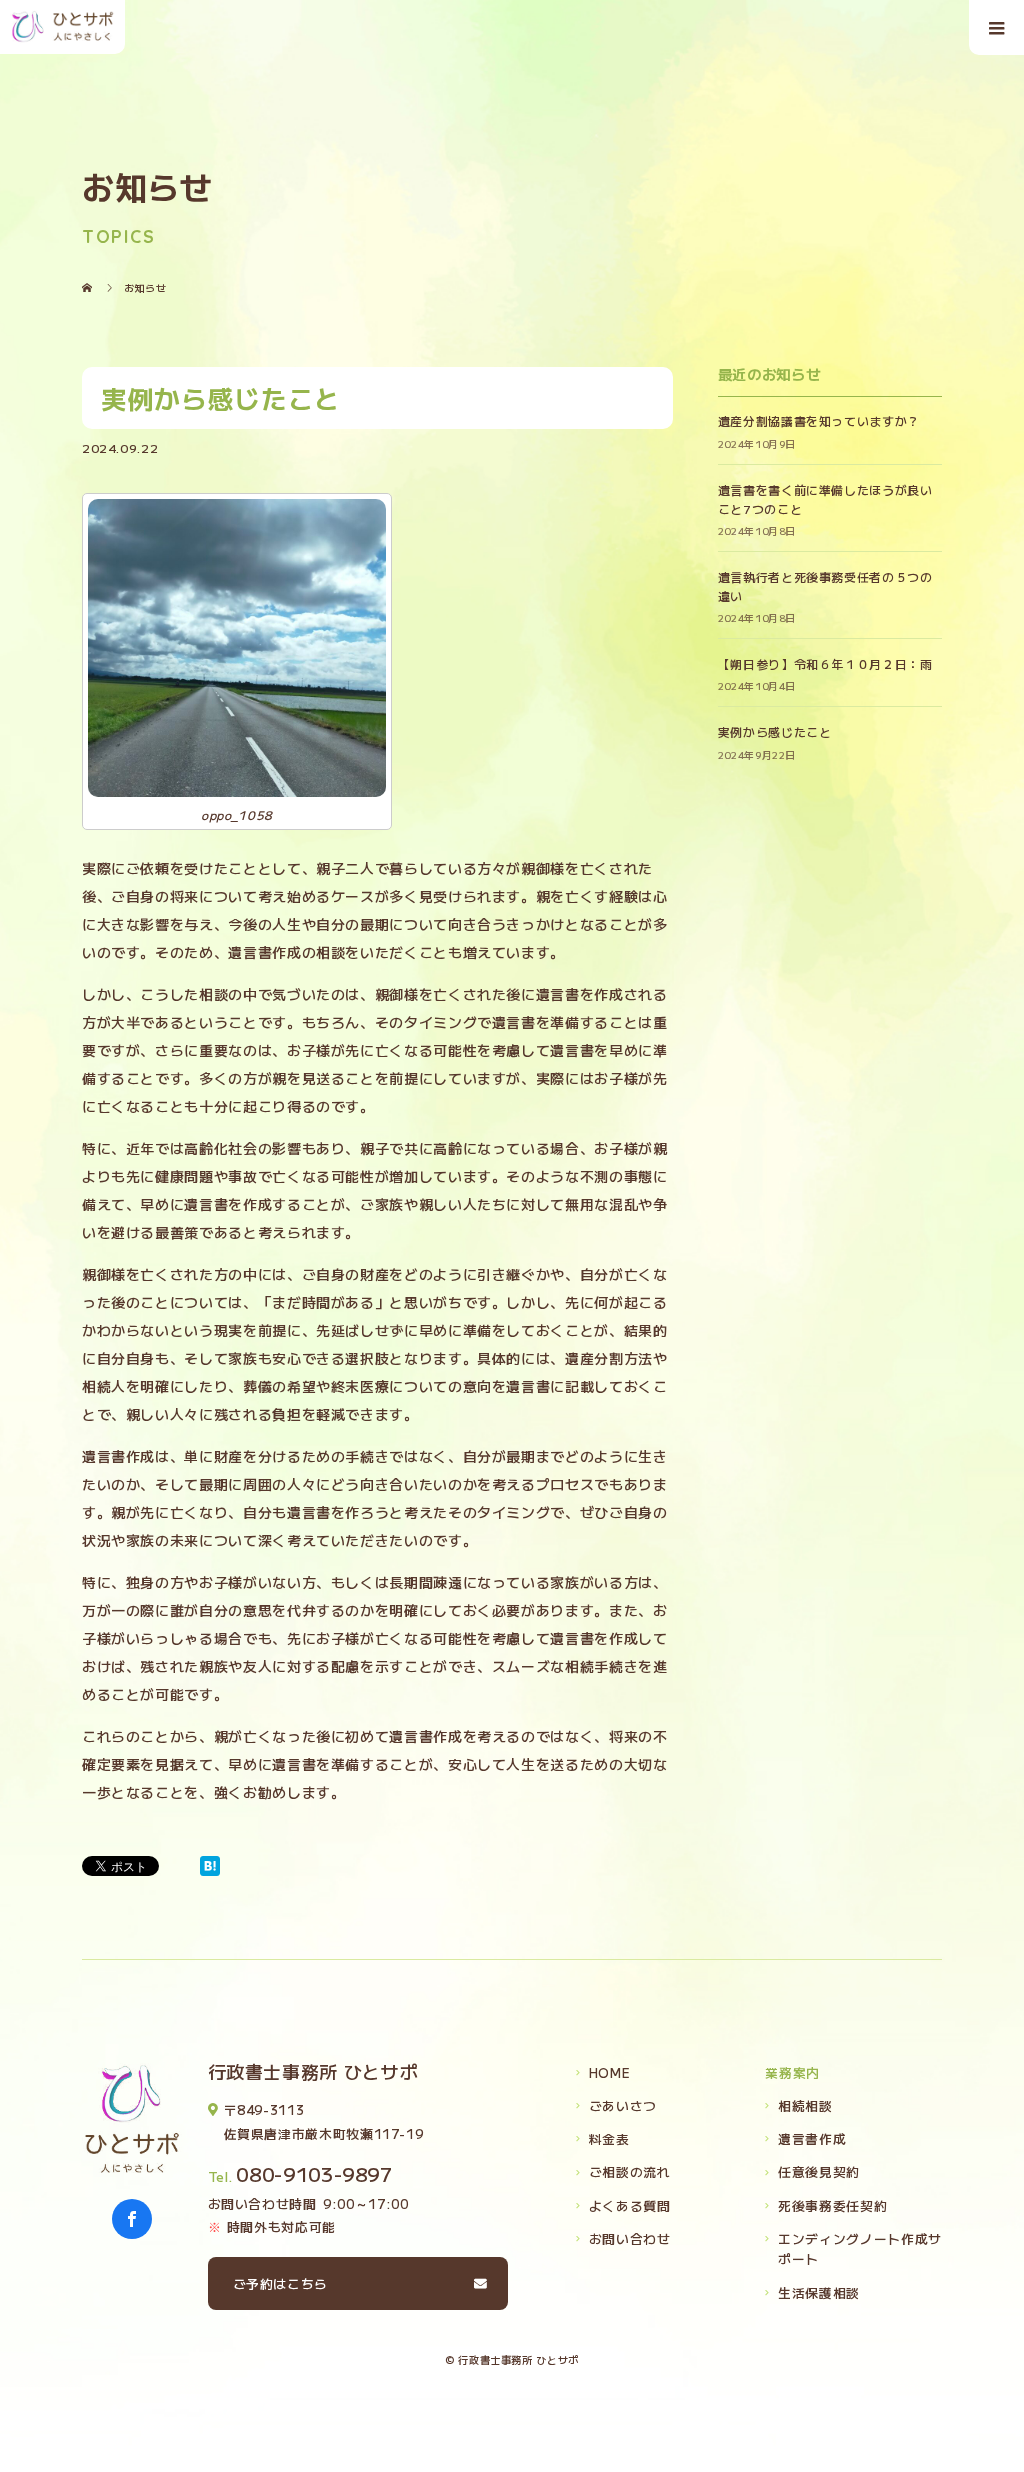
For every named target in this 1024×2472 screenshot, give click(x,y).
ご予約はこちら (280, 2283)
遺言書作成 (812, 2138)
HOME (610, 2072)
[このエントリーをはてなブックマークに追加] (210, 1866)
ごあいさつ (623, 2105)
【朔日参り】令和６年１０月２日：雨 (825, 663)
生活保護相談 (819, 2292)
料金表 (609, 2138)
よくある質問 (630, 2205)
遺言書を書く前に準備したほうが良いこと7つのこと (825, 499)
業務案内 (792, 2072)
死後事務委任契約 (832, 2205)
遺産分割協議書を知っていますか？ (819, 420)
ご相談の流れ (630, 2171)
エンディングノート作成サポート (860, 2248)
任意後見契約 (819, 2171)
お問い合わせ (630, 2238)
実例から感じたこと (775, 731)
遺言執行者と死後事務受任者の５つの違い (825, 586)
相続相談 (805, 2105)
